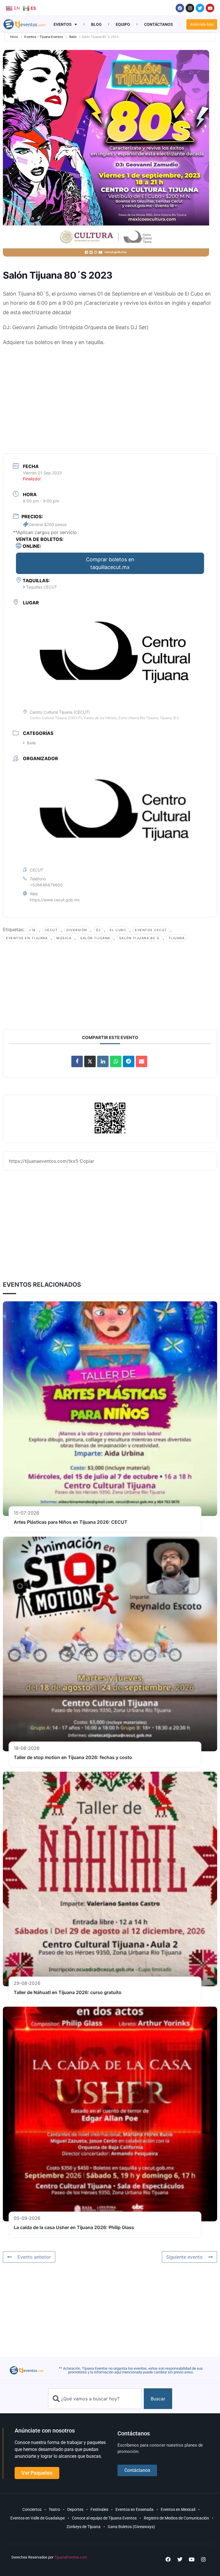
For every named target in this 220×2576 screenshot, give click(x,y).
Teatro (54, 2509)
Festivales (99, 2509)
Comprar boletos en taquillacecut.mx (110, 563)
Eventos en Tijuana (27, 938)
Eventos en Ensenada (134, 2509)
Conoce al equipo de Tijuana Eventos (104, 2518)
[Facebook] (180, 8)
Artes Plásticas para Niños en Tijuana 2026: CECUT (71, 1522)
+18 (32, 930)
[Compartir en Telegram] (129, 1061)
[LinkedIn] (103, 1061)
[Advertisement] (110, 393)
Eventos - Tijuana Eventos (44, 37)
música (64, 938)
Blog (96, 24)
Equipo (123, 24)
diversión (77, 930)
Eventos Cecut (151, 930)
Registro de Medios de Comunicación (176, 2518)
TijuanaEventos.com (71, 2557)
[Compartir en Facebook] (77, 1061)
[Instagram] (190, 8)
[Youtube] (210, 8)
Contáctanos (159, 24)
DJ (98, 930)
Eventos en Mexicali (178, 2509)
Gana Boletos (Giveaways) (131, 2527)
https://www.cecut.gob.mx (55, 900)
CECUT (51, 930)
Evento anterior (34, 2257)
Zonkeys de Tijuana (84, 2527)
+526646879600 (46, 885)
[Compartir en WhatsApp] (116, 1061)
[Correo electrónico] (142, 1061)
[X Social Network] (90, 1061)
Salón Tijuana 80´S (139, 938)
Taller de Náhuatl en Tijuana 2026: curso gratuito (68, 1992)
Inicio (14, 37)
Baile (73, 37)
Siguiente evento (184, 2257)
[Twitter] (200, 8)
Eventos (63, 24)
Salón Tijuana (95, 938)
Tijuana (177, 938)
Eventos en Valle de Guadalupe (38, 2518)
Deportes (75, 2509)
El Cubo (118, 930)
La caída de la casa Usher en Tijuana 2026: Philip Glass (74, 2227)
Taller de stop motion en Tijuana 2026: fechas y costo (73, 1757)
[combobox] (95, 2399)
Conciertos (32, 2509)
